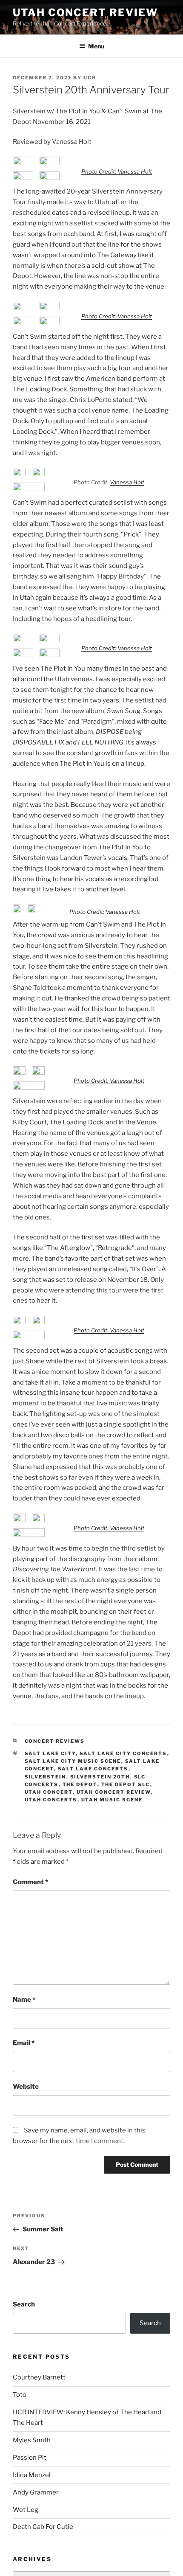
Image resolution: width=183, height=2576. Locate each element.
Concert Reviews (55, 1741)
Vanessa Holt (127, 482)
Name (24, 2000)
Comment (30, 1882)
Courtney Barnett (39, 2377)
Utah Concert (49, 1792)
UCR (90, 78)
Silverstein (46, 1777)
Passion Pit (30, 2458)
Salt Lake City (50, 1753)
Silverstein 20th (100, 1777)
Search (24, 2304)
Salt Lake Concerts (93, 1769)
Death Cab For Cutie (43, 2527)
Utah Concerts (51, 1800)
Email (24, 2043)
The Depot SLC (126, 1784)
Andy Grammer (36, 2492)
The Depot (80, 1784)
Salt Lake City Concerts (123, 1753)
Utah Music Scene (112, 1800)
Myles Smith (32, 2440)
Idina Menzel (32, 2475)
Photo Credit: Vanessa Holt (117, 171)
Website (26, 2087)
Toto (20, 2395)
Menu (96, 46)
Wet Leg (26, 2510)
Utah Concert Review (85, 13)
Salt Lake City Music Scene (73, 1761)
